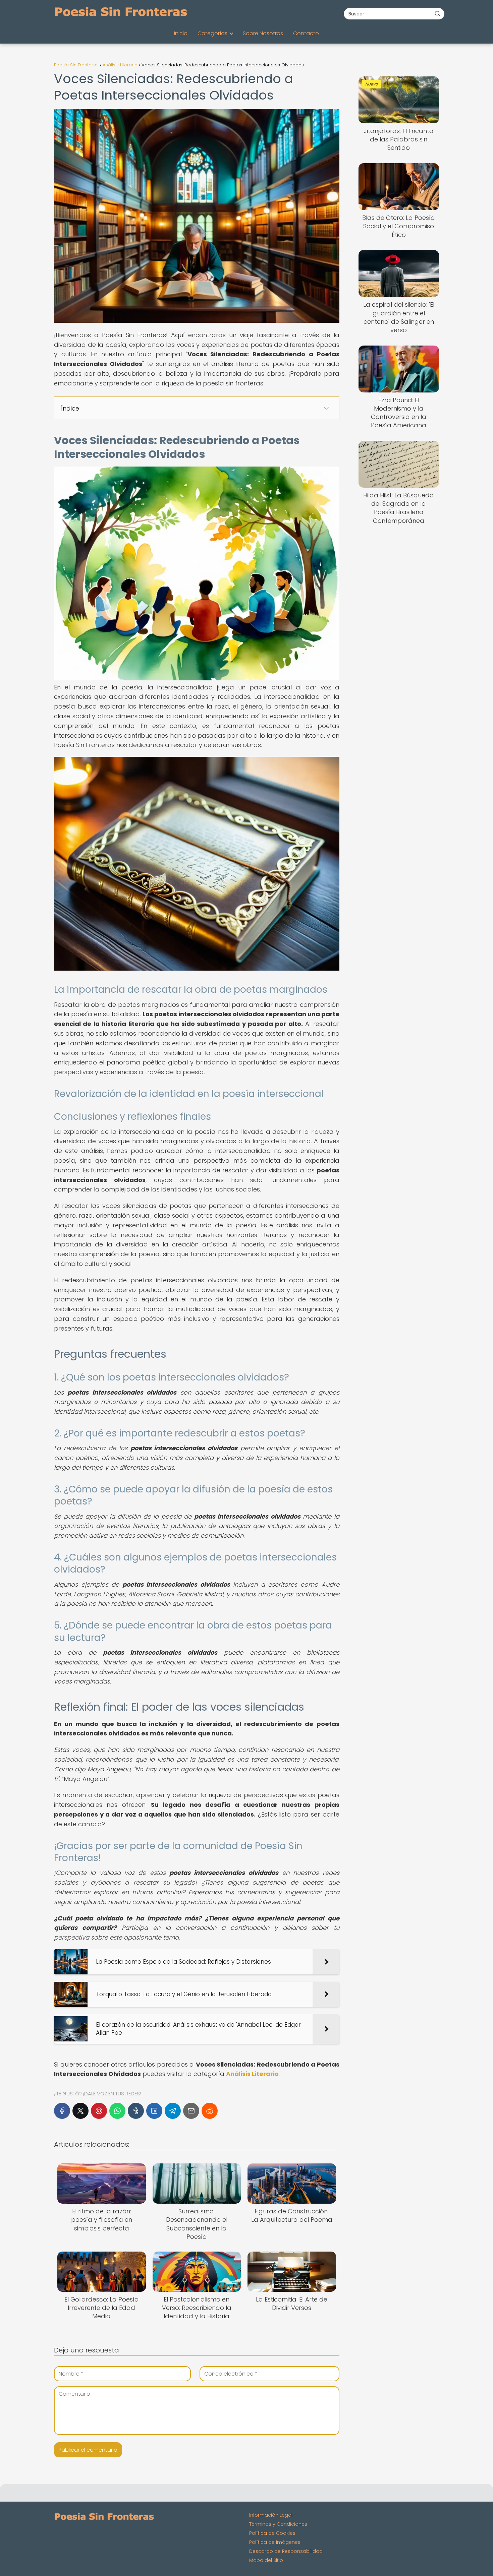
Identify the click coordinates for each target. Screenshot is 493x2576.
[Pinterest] (99, 2111)
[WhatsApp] (117, 2111)
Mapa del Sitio (266, 2560)
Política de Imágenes (275, 2542)
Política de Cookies (272, 2533)
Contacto (306, 33)
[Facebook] (62, 2111)
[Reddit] (210, 2111)
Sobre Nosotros (263, 33)
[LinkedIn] (154, 2111)
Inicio (181, 33)
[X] (80, 2111)
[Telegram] (173, 2111)
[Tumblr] (136, 2111)
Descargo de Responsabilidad (286, 2551)
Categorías (212, 33)
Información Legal (271, 2515)
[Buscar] (437, 13)
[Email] (191, 2111)
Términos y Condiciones (278, 2524)
